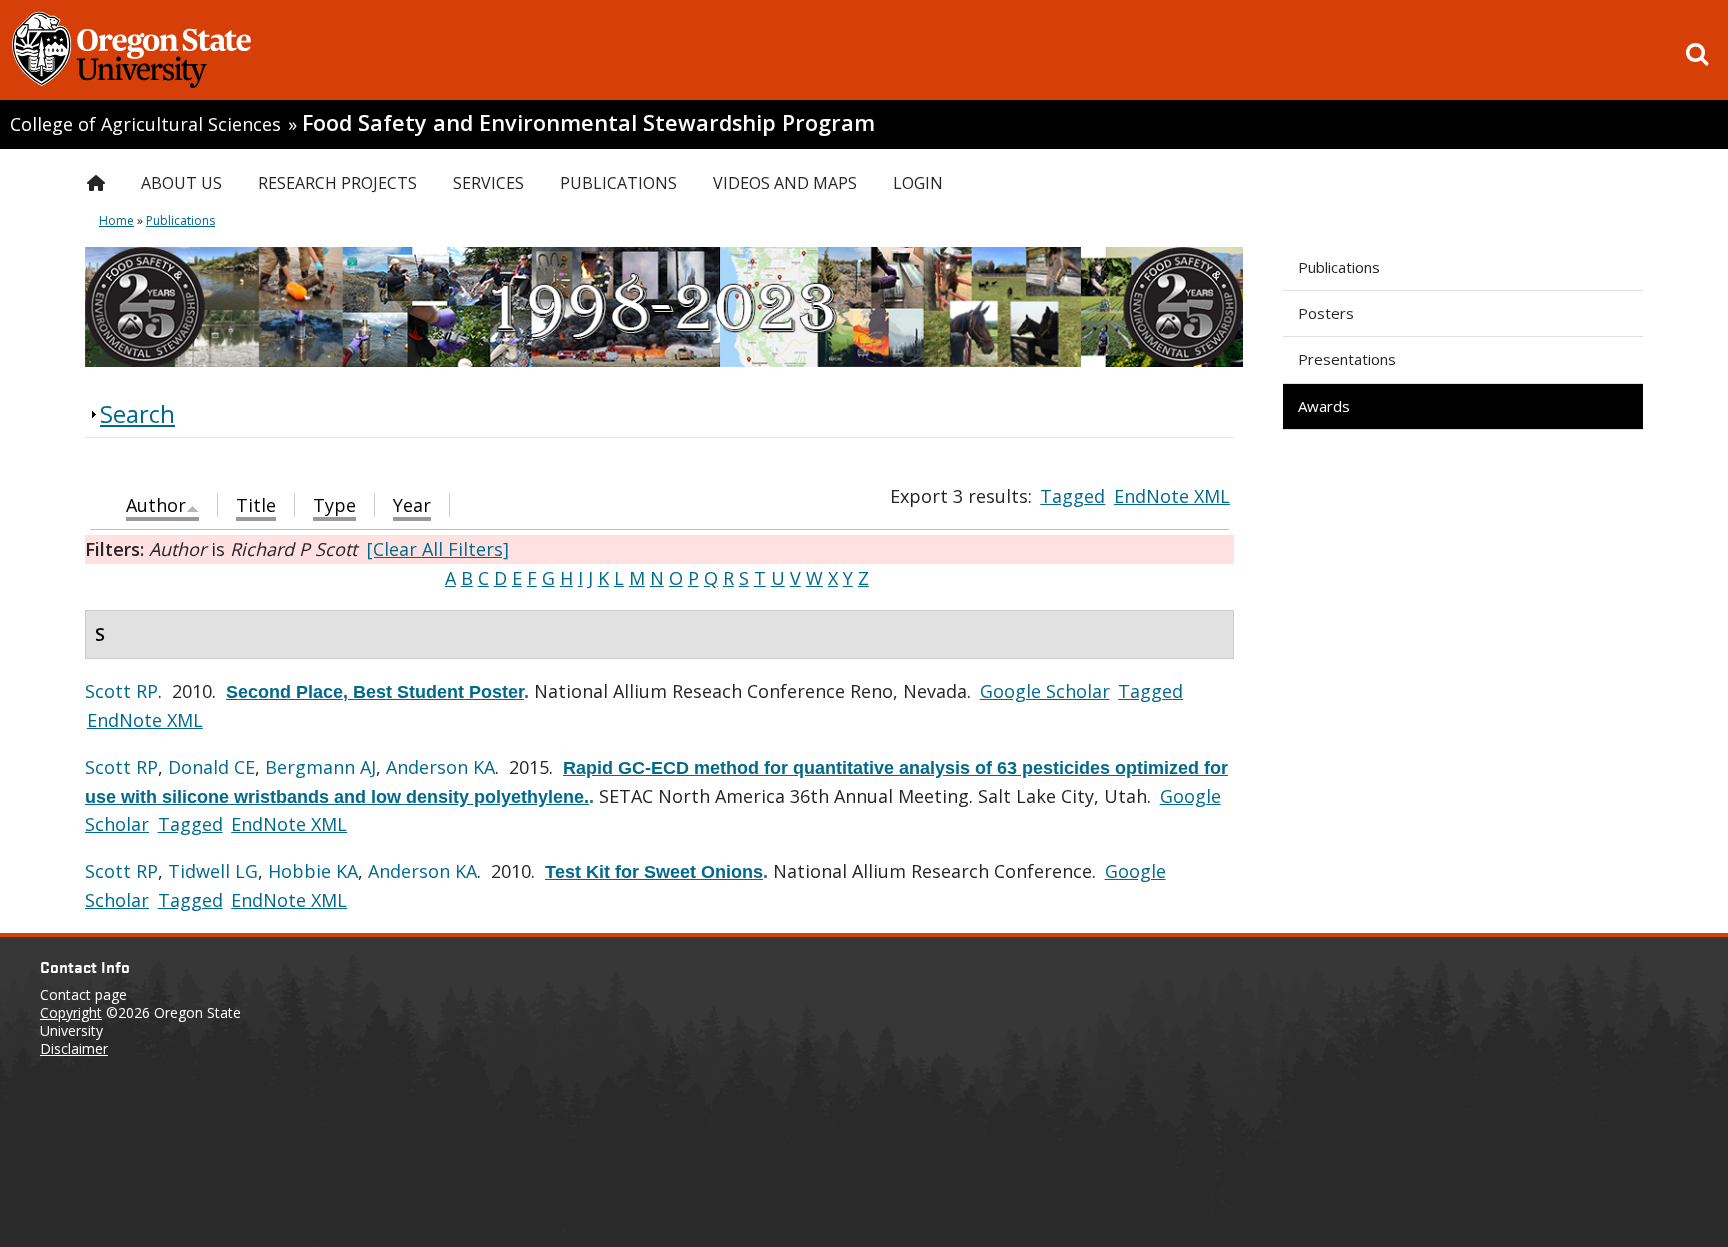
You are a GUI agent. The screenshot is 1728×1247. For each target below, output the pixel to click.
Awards (1324, 406)
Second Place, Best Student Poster (375, 692)
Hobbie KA (313, 871)
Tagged (1072, 496)
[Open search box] (1697, 54)
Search (137, 413)
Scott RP (121, 691)
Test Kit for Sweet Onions (654, 872)
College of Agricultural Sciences (145, 124)
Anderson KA (440, 767)
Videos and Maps (785, 183)
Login (918, 183)
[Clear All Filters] (438, 549)
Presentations (1347, 359)
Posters (1326, 313)
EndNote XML (1172, 496)
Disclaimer (74, 1048)
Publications (1339, 267)
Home (116, 220)
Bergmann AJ (320, 767)
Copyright (71, 1012)
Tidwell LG (213, 871)
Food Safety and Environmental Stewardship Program (588, 122)
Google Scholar (1045, 691)
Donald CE (211, 767)
